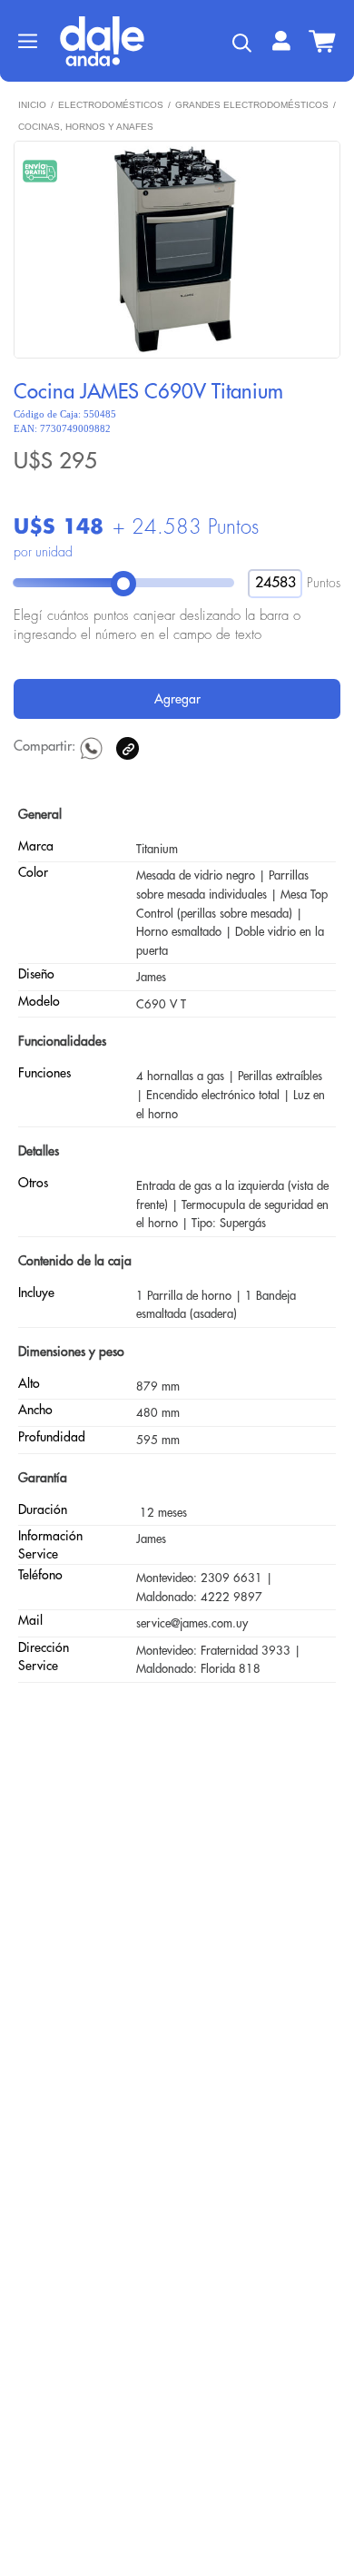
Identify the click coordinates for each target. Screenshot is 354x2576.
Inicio (32, 105)
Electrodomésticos (111, 105)
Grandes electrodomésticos (252, 105)
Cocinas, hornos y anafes (86, 127)
